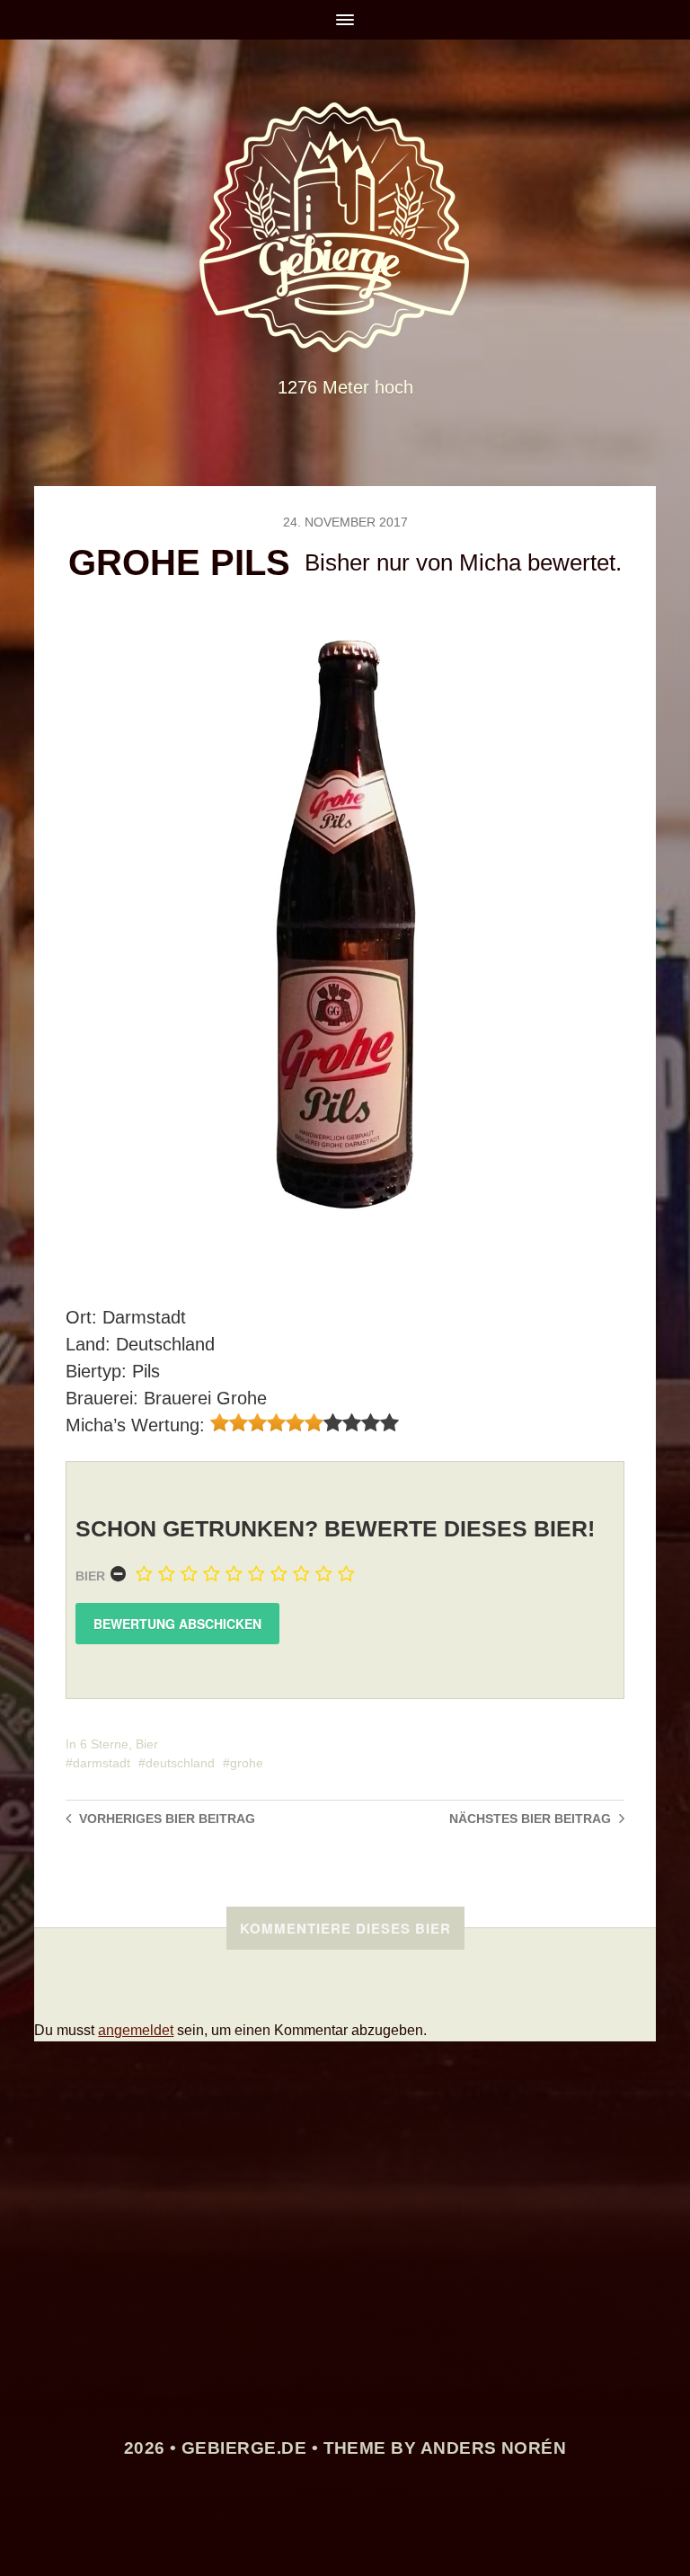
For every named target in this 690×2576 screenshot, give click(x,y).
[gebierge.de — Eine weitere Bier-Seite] (345, 227)
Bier (90, 1576)
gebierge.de (244, 2448)
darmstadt (102, 1763)
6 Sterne (104, 1744)
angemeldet (136, 2030)
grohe (247, 1763)
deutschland (180, 1763)
